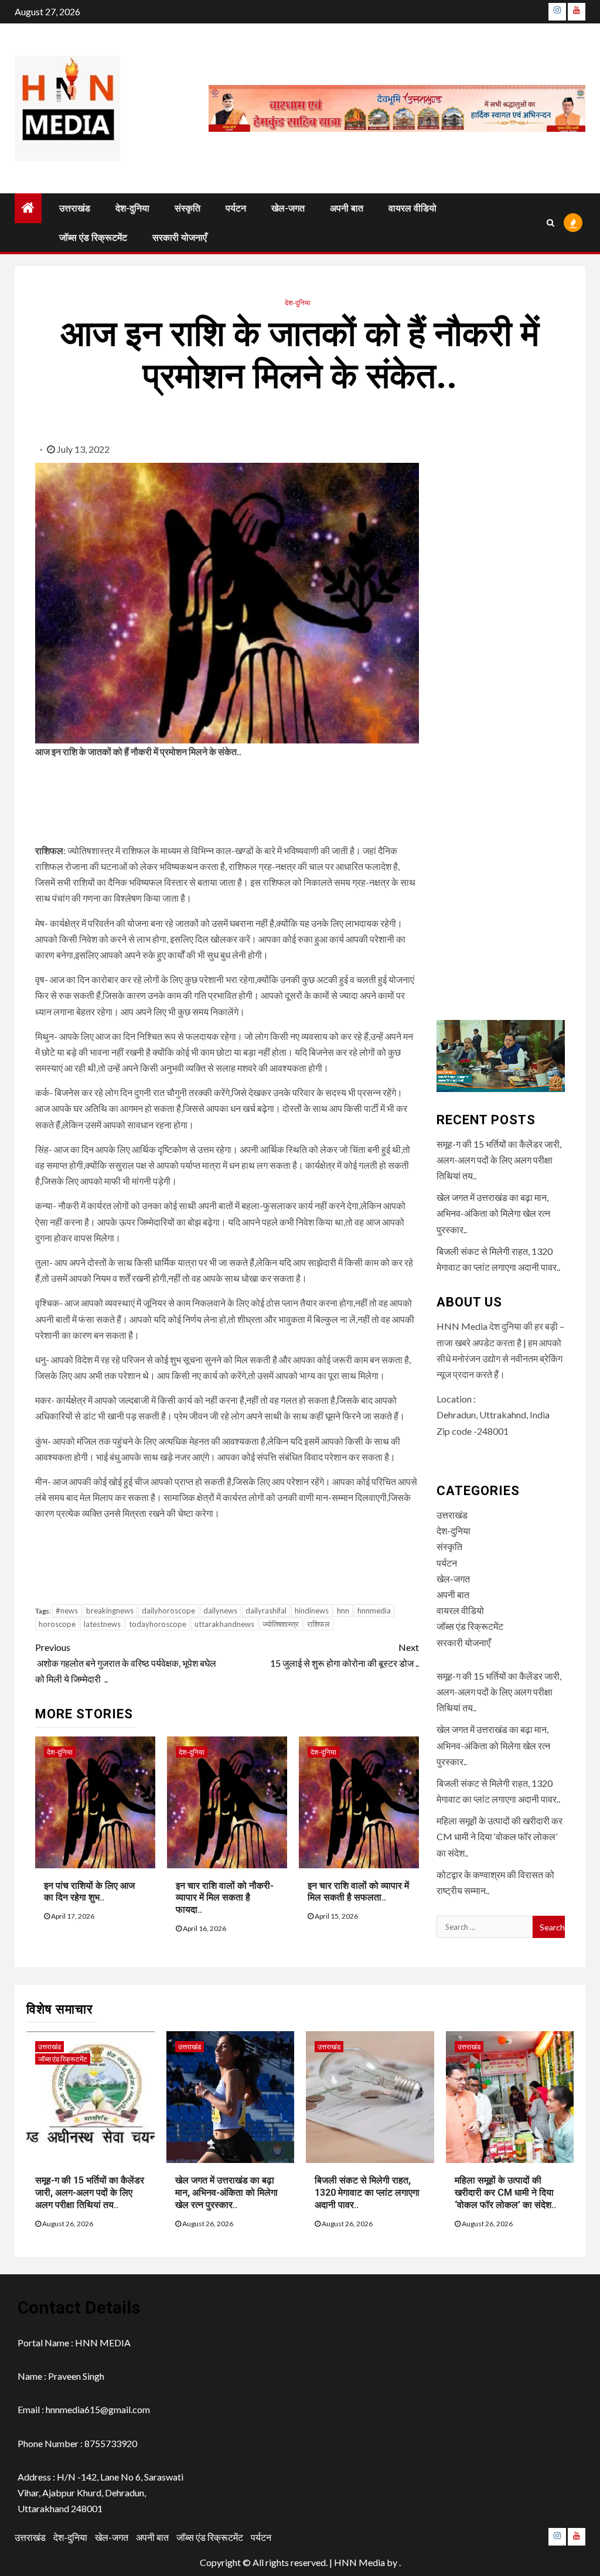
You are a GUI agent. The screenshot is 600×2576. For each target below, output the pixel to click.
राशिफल (318, 1624)
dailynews (220, 1611)
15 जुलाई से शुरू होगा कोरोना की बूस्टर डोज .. (344, 1655)
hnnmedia (374, 1611)
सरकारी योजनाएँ (180, 238)
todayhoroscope (158, 1624)
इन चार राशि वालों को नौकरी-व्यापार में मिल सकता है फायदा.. (225, 1898)
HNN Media (359, 2562)
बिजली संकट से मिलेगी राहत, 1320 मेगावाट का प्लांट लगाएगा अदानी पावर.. (367, 2193)
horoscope (57, 1624)
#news (67, 1611)
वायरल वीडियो (412, 208)
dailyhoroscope (168, 1611)
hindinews (312, 1611)
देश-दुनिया (132, 208)
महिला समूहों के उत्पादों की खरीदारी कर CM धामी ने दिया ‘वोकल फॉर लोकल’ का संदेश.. (500, 1836)
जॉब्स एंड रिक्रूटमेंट (93, 238)
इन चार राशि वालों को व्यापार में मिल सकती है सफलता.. (358, 1892)
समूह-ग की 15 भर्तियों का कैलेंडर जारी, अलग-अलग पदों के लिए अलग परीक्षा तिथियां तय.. (499, 1160)
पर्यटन (236, 208)
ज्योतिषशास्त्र (281, 1624)
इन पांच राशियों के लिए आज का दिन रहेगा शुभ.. (89, 1892)
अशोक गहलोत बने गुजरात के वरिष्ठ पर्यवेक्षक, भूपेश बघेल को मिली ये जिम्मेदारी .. (126, 1663)
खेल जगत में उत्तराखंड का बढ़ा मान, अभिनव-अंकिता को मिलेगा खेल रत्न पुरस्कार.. (493, 1213)
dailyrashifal (266, 1611)
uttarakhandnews (224, 1624)
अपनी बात (347, 208)
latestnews (102, 1624)
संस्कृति (187, 208)
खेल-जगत (288, 208)
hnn (343, 1611)
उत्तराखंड (75, 208)
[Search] (550, 223)
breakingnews (110, 1611)
